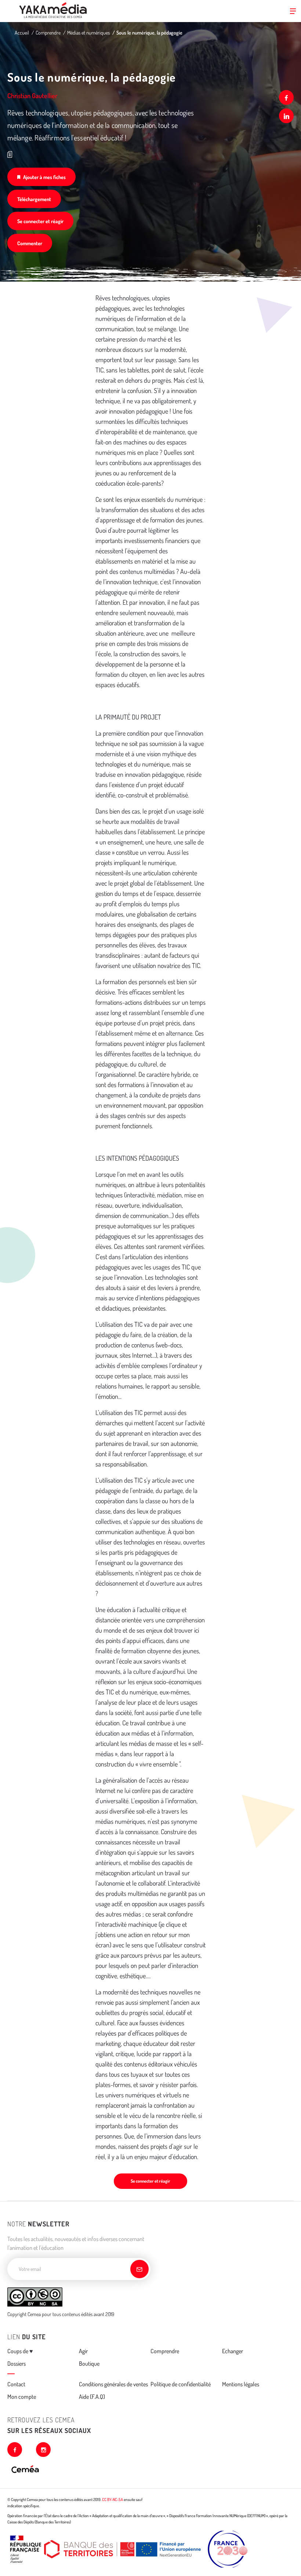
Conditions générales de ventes (113, 2384)
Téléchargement (34, 199)
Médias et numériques (88, 33)
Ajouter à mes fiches (44, 177)
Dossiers (17, 2364)
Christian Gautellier (32, 96)
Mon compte (22, 2397)
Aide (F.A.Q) (92, 2397)
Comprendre (48, 33)
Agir (83, 2351)
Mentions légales (241, 2384)
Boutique (89, 2364)
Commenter (30, 243)
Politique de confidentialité (181, 2384)
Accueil (22, 33)
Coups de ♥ (20, 2351)
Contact (16, 2384)
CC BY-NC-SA (113, 2500)
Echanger (233, 2351)
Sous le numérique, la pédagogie (149, 33)
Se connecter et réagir (40, 221)
